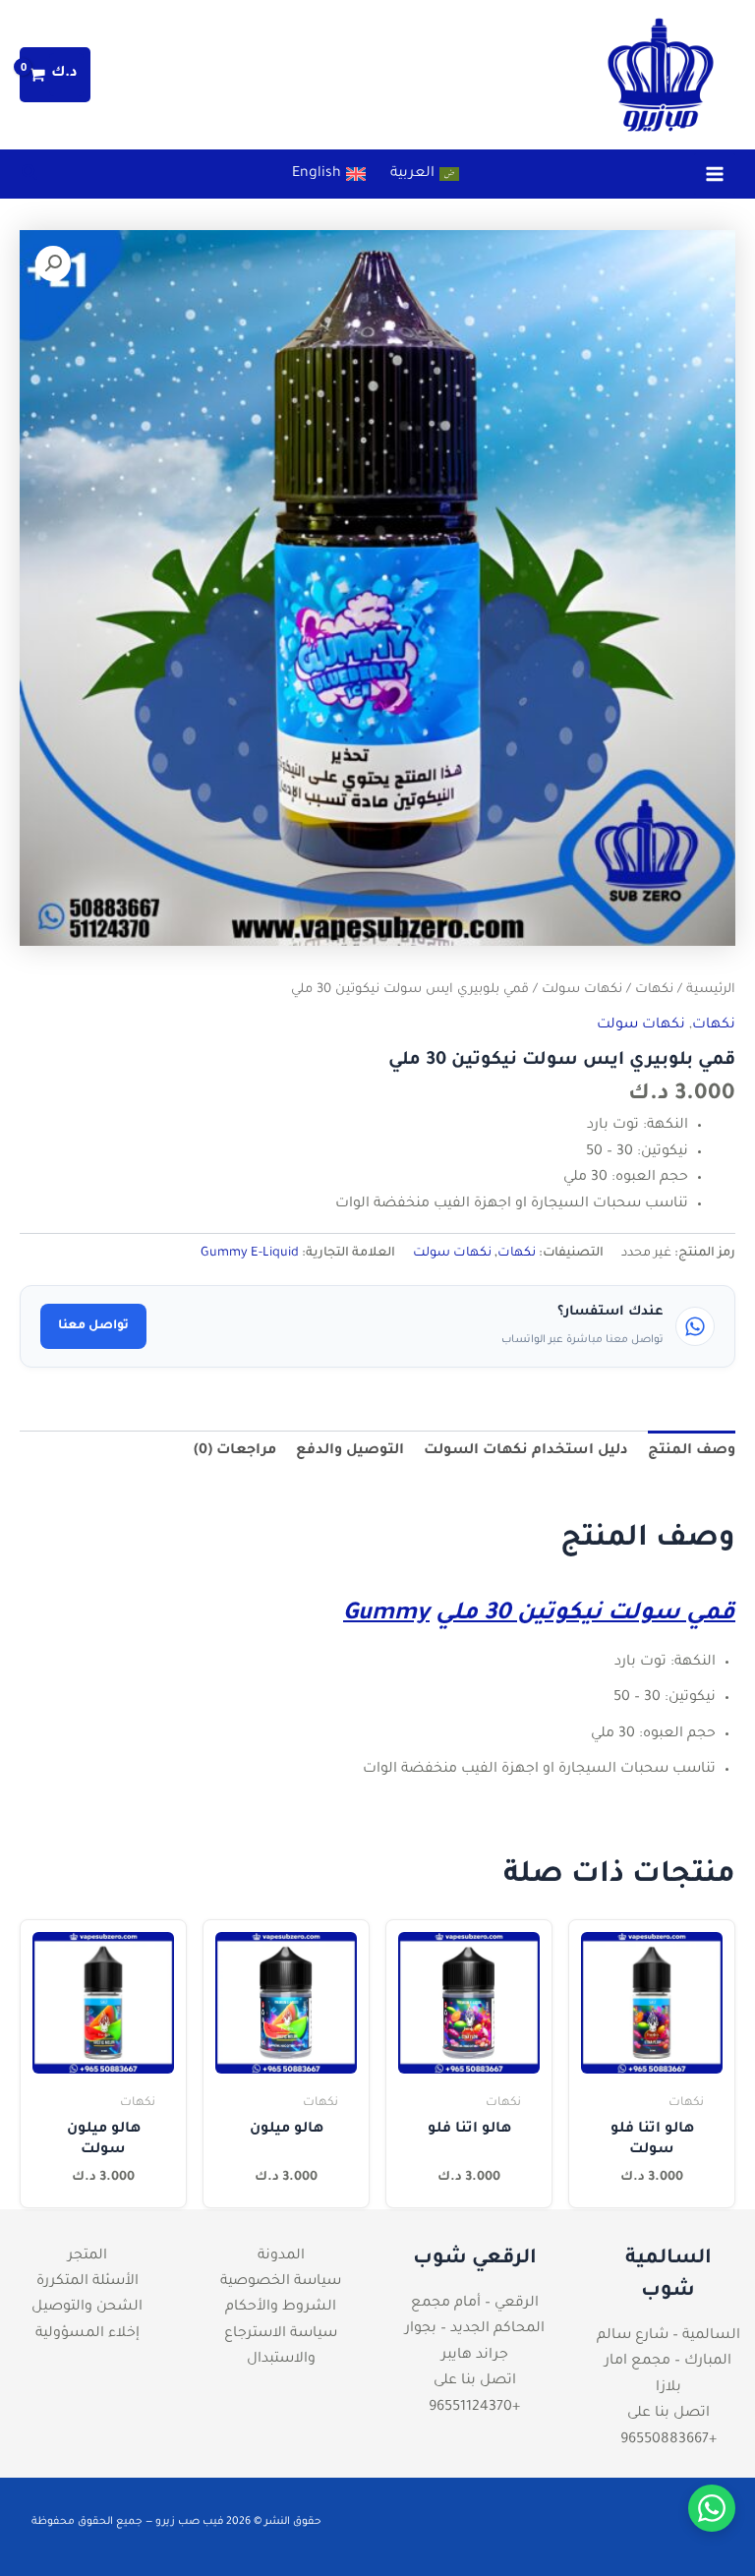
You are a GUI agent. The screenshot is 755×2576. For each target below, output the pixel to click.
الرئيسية (711, 990)
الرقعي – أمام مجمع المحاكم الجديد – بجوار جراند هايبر (475, 2330)
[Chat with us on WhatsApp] (712, 2508)
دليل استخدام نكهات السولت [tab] (526, 1451)
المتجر (87, 2256)
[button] (29, 178)
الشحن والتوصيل (87, 2308)
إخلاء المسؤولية (87, 2334)
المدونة (281, 2256)
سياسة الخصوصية (281, 2282)
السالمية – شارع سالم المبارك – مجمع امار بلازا (668, 2362)
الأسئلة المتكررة (87, 2282)
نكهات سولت (582, 990)
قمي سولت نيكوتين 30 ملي (585, 1614)
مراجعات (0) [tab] (235, 1451)
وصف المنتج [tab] (692, 1451)
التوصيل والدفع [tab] (350, 1451)
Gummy (386, 1614)
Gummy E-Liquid (250, 1254)
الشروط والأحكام (281, 2308)
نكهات (654, 990)
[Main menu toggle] (715, 174)
